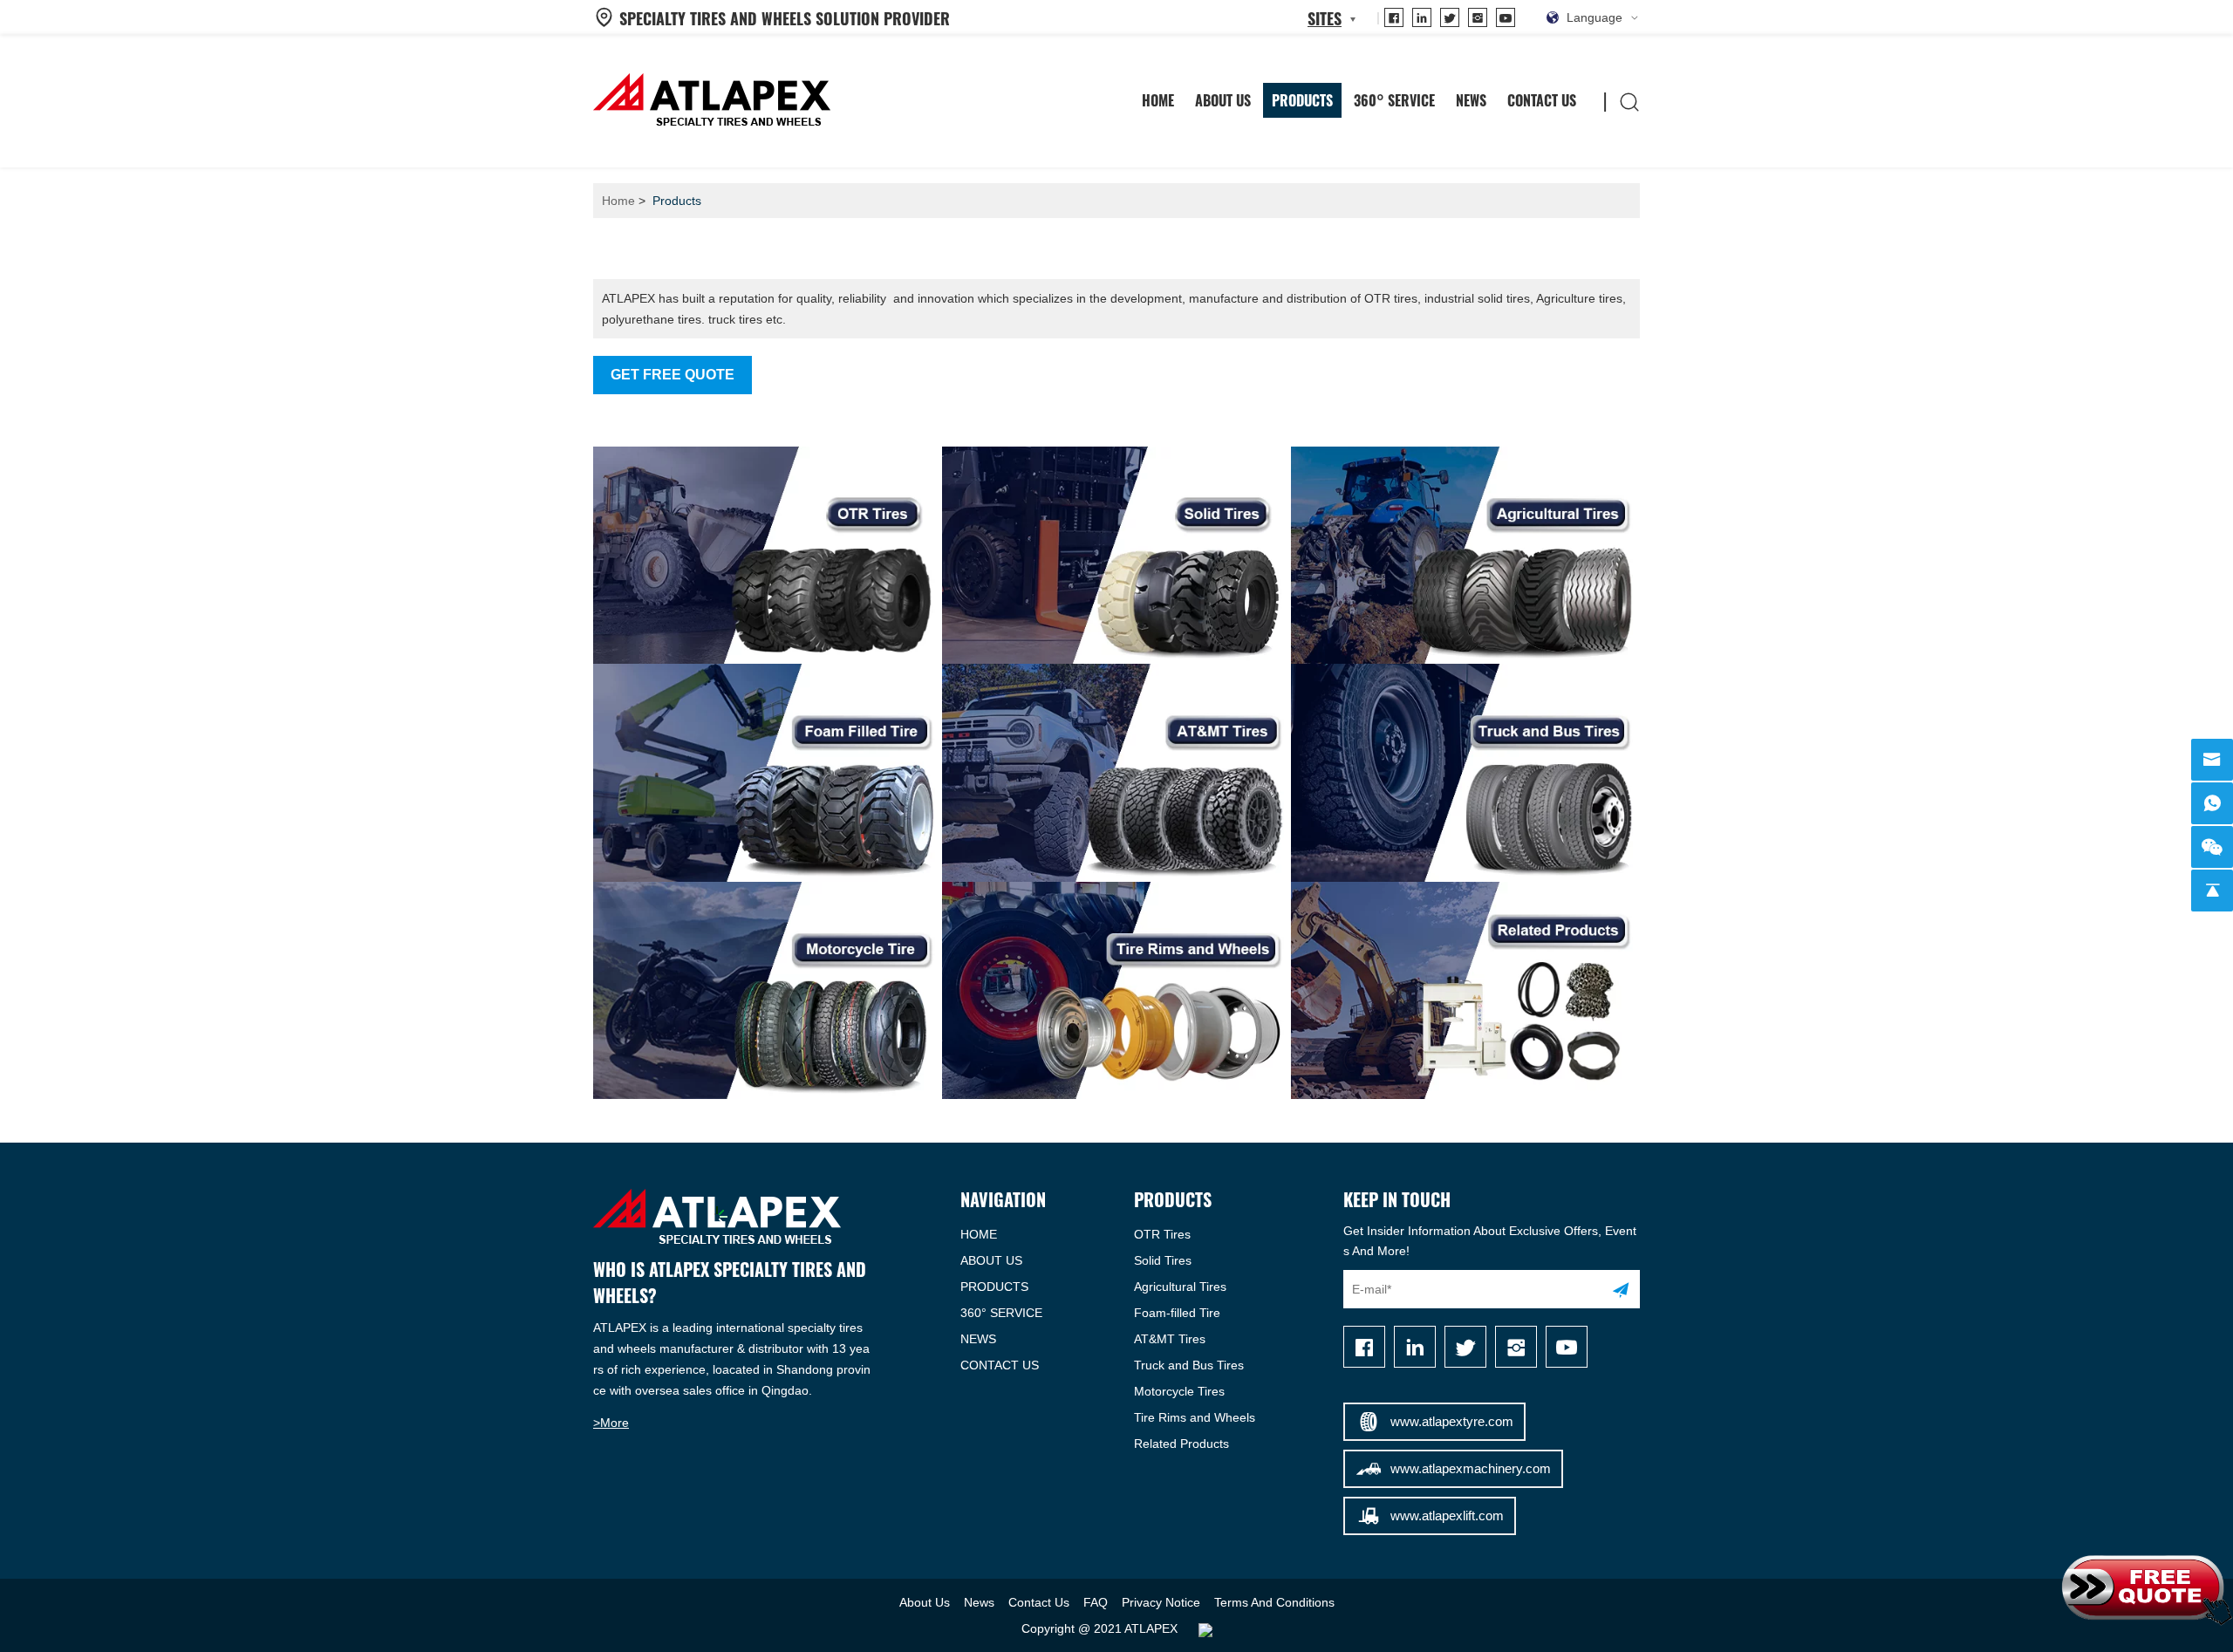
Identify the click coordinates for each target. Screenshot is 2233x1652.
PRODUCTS (994, 1287)
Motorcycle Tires (1179, 1391)
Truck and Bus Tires (1189, 1365)
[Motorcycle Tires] (768, 990)
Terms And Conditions (1274, 1602)
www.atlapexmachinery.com (1471, 1468)
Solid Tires (1163, 1260)
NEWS (978, 1339)
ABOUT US (991, 1260)
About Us (1223, 100)
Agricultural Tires (1180, 1287)
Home (618, 201)
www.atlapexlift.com (1447, 1515)
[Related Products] (1465, 990)
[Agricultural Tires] (1465, 555)
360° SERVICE (1394, 100)
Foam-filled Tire (1177, 1313)
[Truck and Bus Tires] (1465, 772)
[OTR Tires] (768, 555)
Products (1302, 100)
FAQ (1096, 1602)
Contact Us (1542, 100)
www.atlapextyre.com (1452, 1421)
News (1471, 100)
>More (611, 1423)
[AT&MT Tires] (1116, 772)
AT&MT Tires (1170, 1339)
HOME (1158, 100)
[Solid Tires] (1116, 555)
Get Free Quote (673, 375)
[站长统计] (1205, 1628)
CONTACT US (1000, 1365)
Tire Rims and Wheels (1195, 1417)
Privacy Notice (1161, 1602)
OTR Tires (1162, 1234)
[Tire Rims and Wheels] (1116, 990)
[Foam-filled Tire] (768, 772)
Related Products (1181, 1444)
